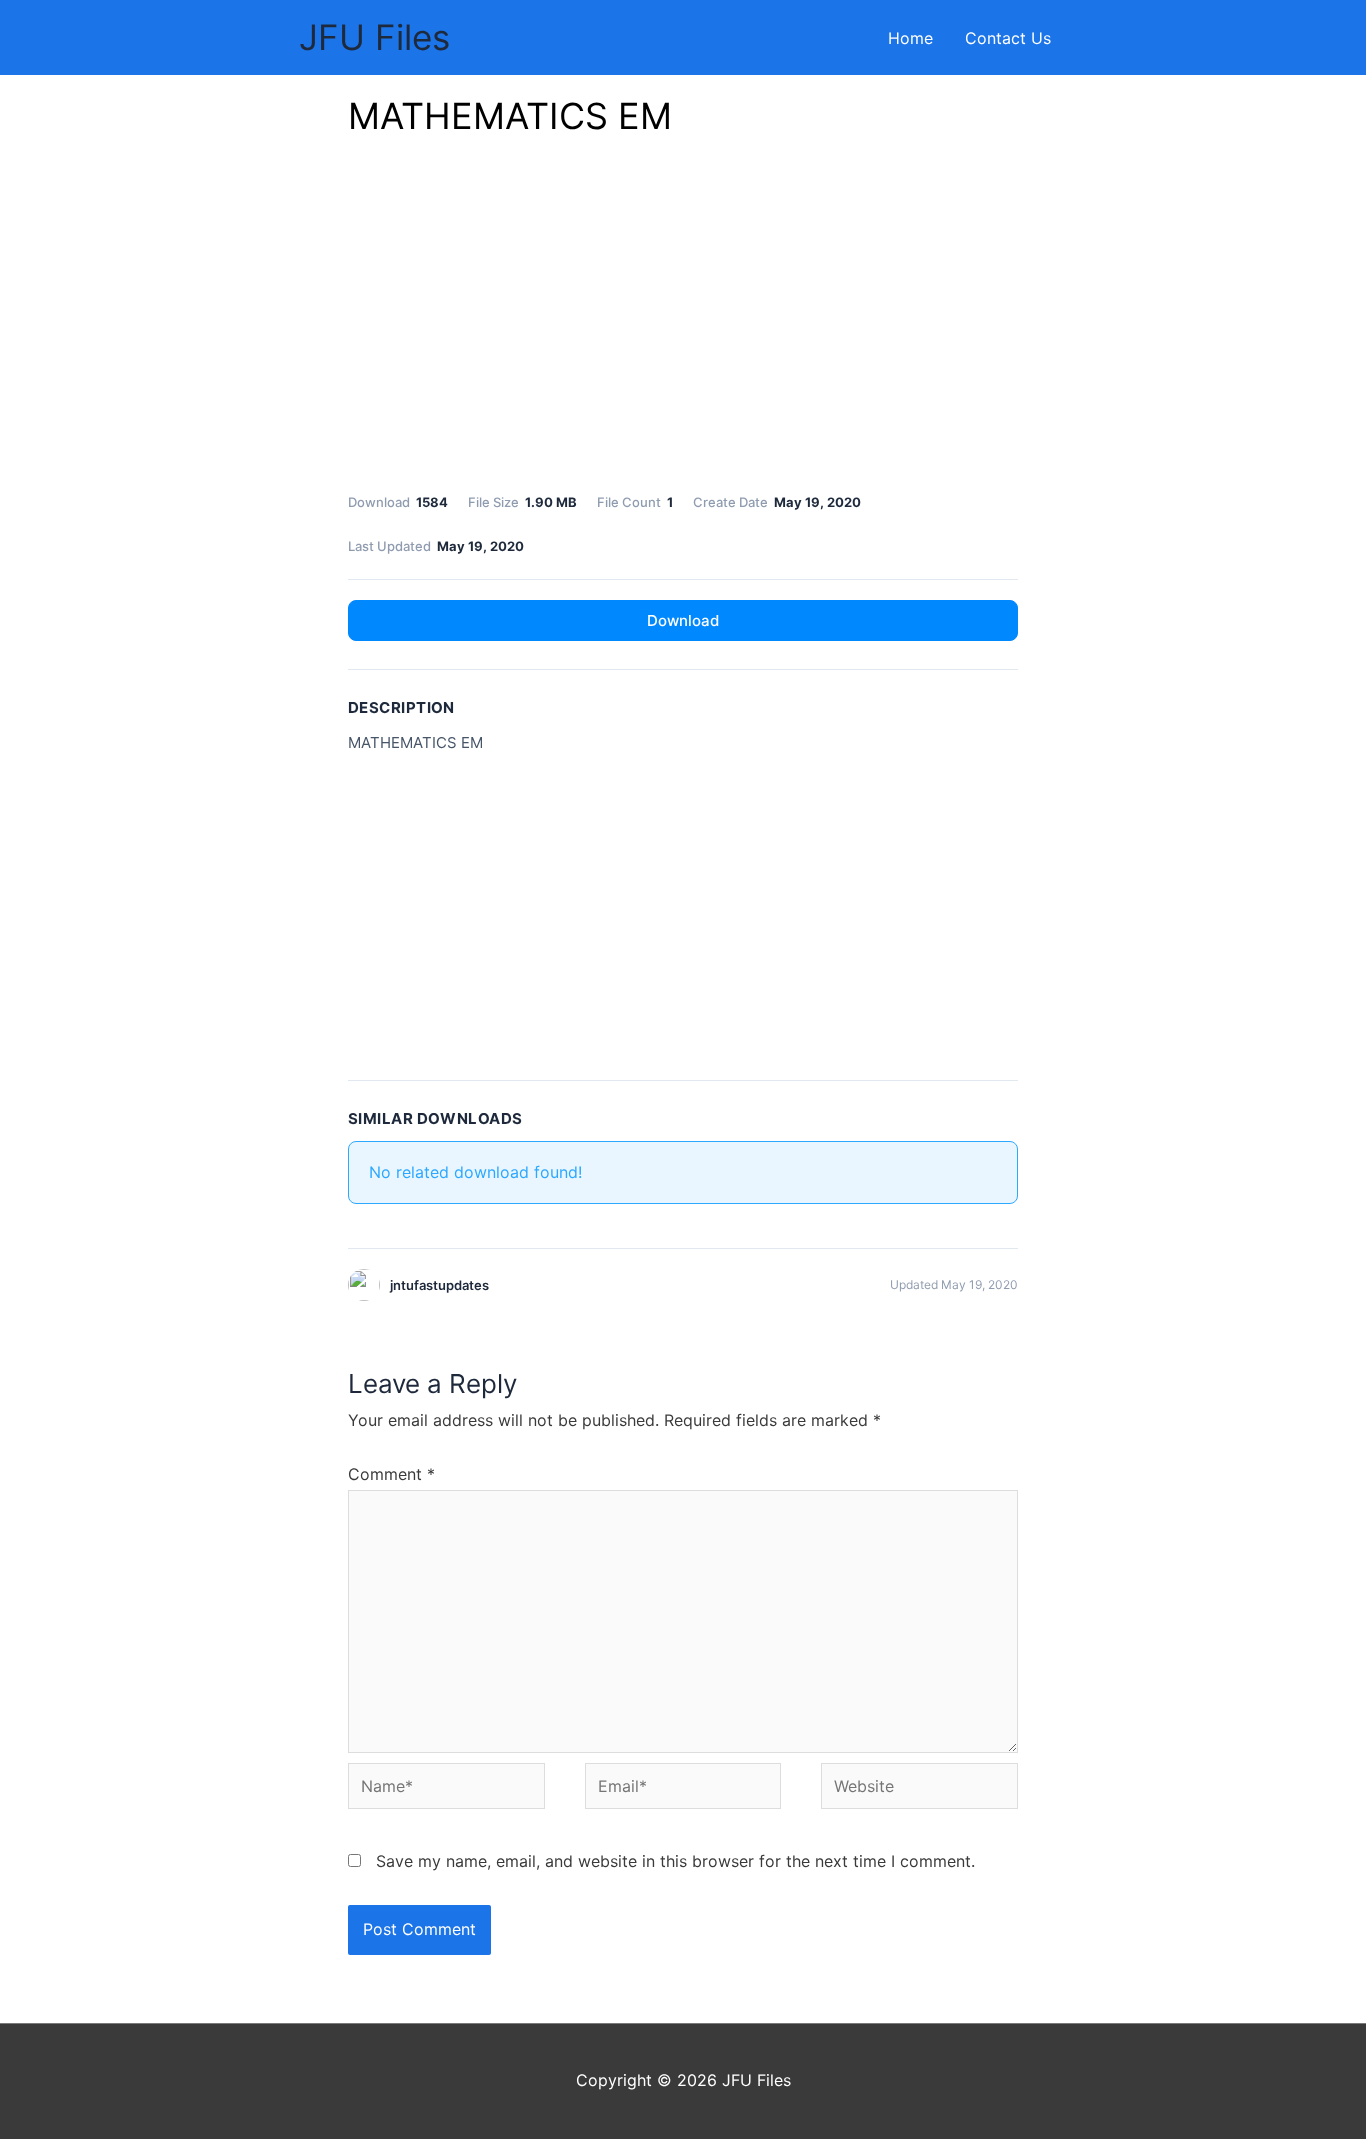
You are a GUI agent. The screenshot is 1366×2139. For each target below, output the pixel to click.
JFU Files (374, 37)
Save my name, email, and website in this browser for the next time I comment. (675, 1861)
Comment (391, 1474)
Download (683, 620)
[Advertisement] (683, 320)
